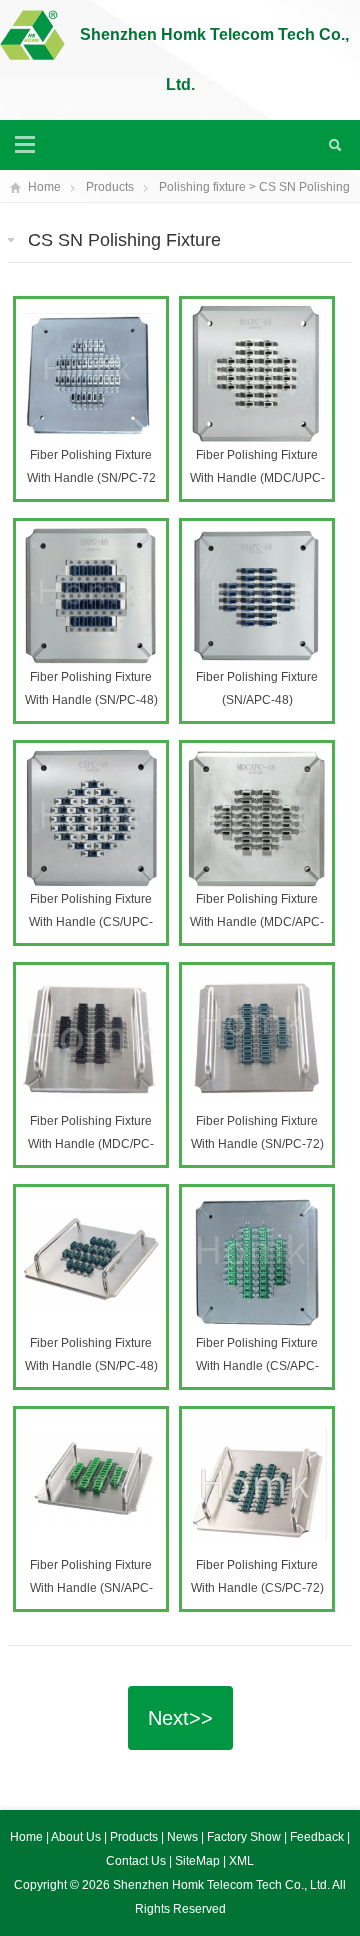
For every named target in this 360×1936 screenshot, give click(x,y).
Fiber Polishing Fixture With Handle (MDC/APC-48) (257, 922)
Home (44, 187)
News (184, 1837)
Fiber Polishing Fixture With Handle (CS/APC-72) (257, 1366)
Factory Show (245, 1837)
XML (241, 1861)
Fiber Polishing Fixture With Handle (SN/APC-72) (91, 1588)
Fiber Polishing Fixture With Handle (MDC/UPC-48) (257, 478)
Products (110, 187)
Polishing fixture (202, 187)
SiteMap (197, 1861)
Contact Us (137, 1861)
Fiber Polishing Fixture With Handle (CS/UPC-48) (91, 922)
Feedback (318, 1837)
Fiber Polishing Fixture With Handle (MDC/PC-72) (91, 1144)
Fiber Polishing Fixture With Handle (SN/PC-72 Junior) (91, 478)
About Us (77, 1837)
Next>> (180, 1718)
